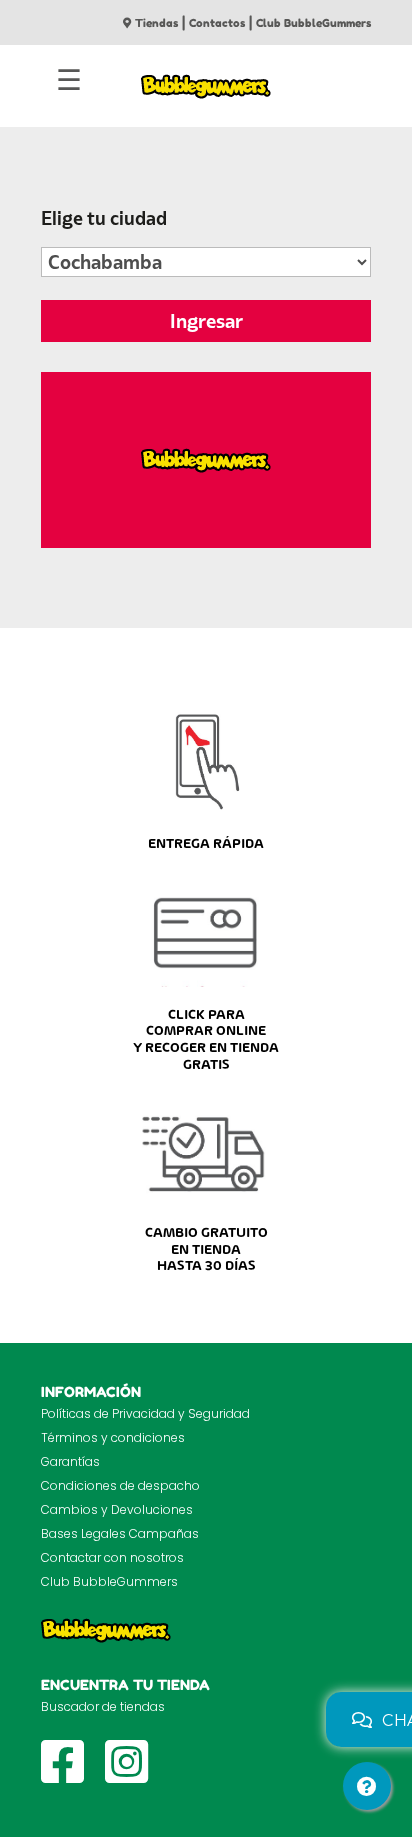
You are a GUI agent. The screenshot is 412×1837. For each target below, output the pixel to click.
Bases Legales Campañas (120, 1533)
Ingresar (206, 321)
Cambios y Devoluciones (117, 1509)
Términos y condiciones (113, 1437)
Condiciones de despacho (120, 1485)
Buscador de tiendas (103, 1706)
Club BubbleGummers (313, 23)
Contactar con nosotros (112, 1557)
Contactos (217, 23)
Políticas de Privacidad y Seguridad (145, 1413)
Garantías (70, 1461)
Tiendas (156, 23)
